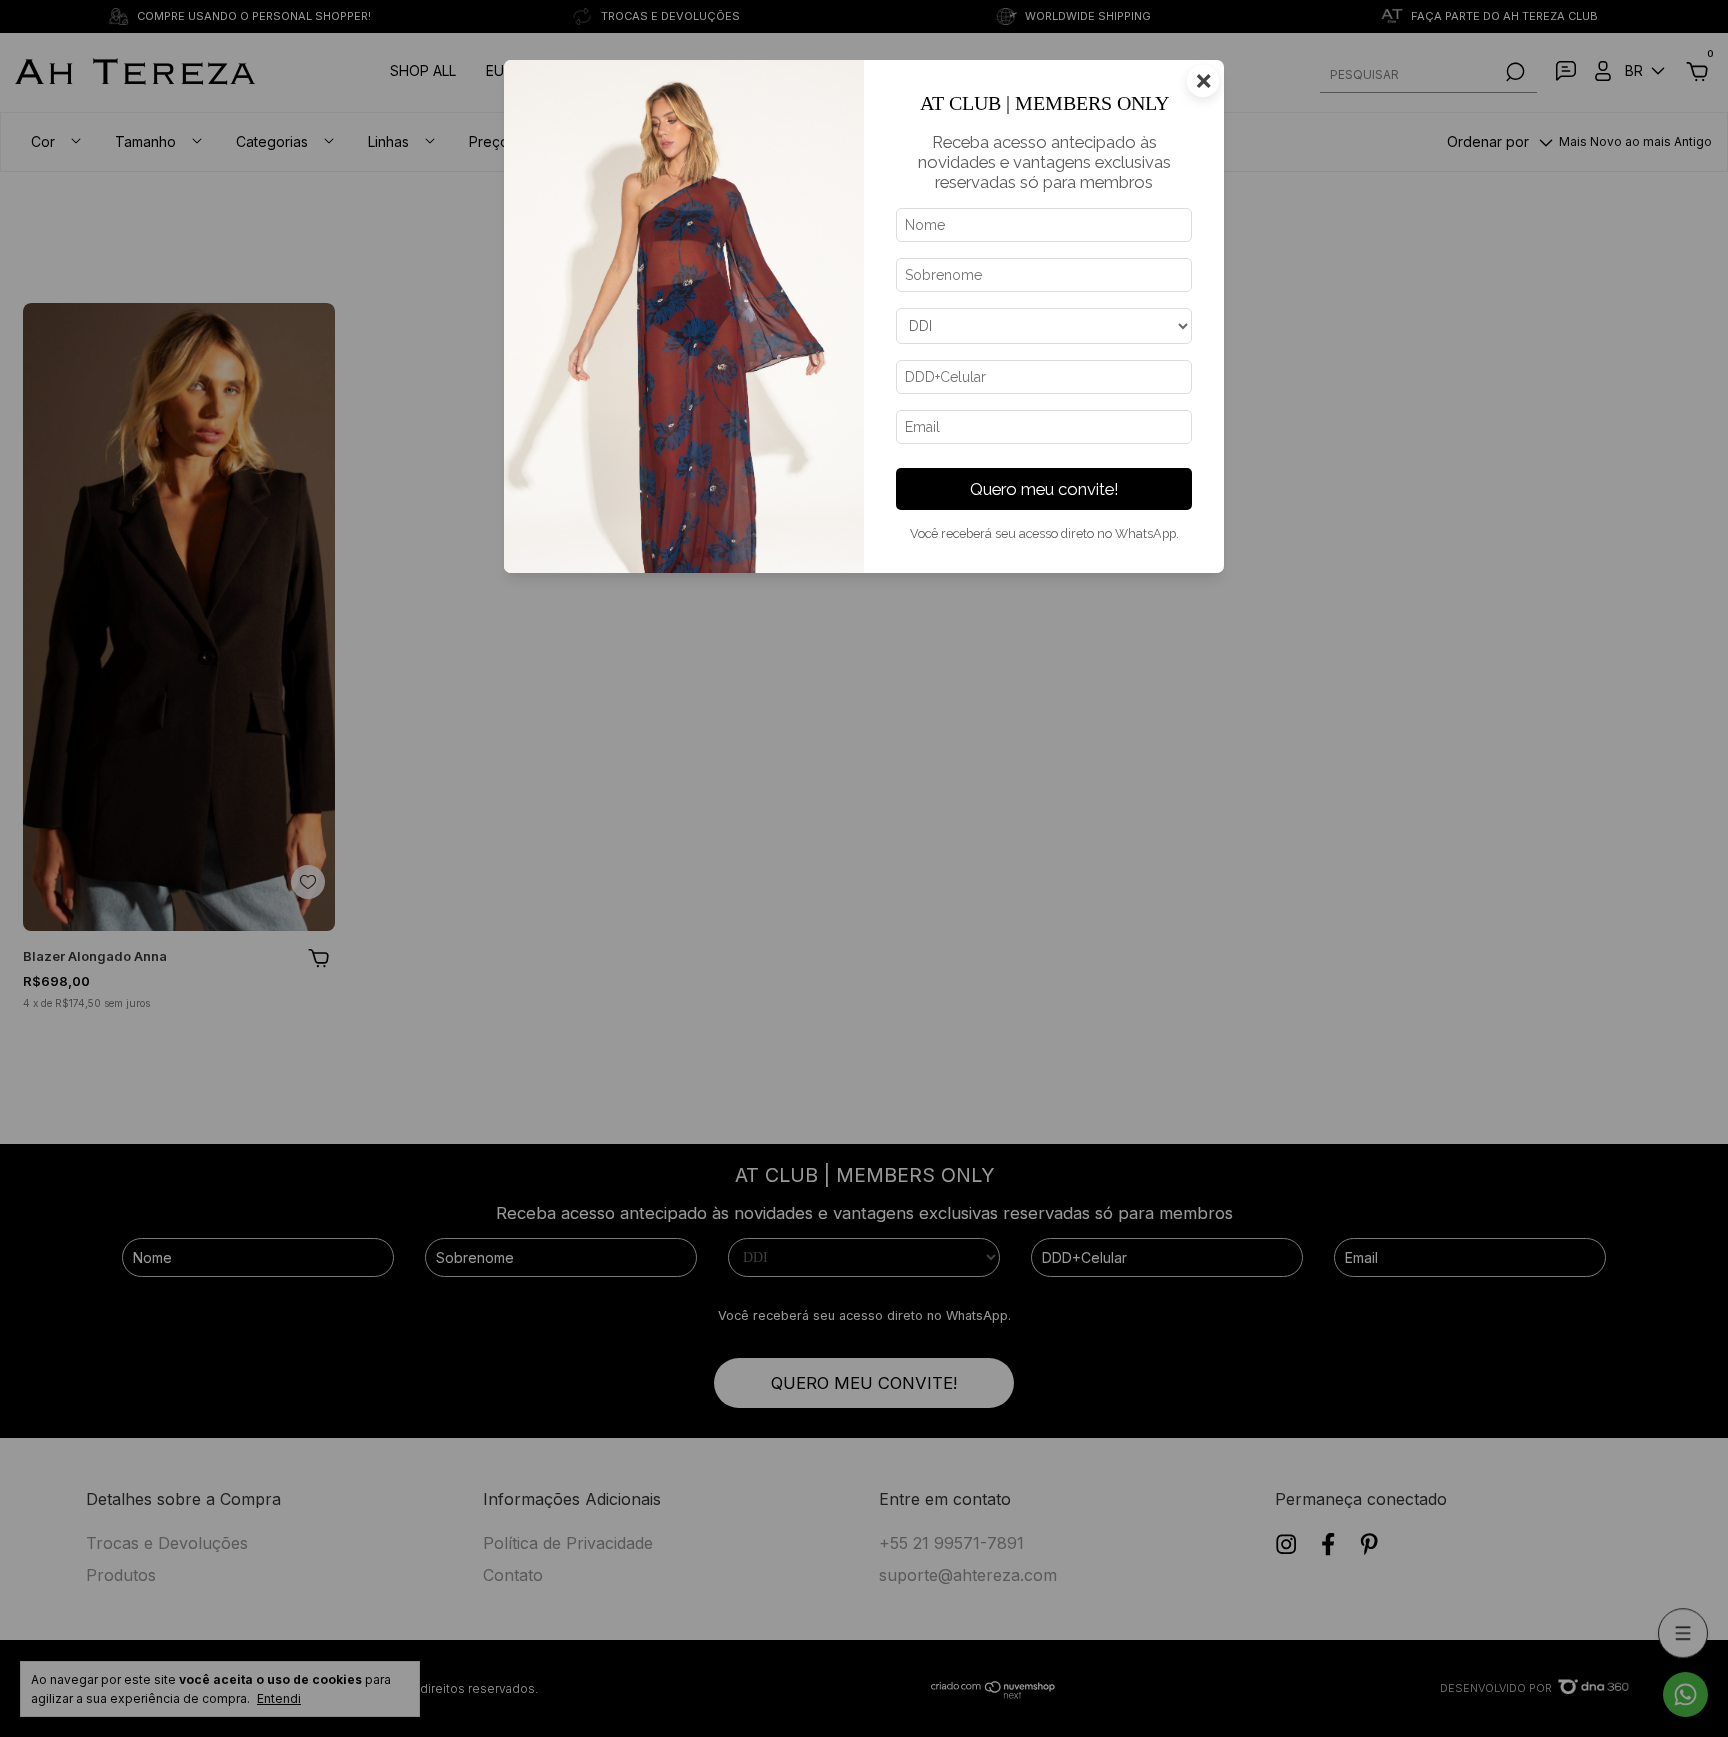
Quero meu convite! (1044, 489)
